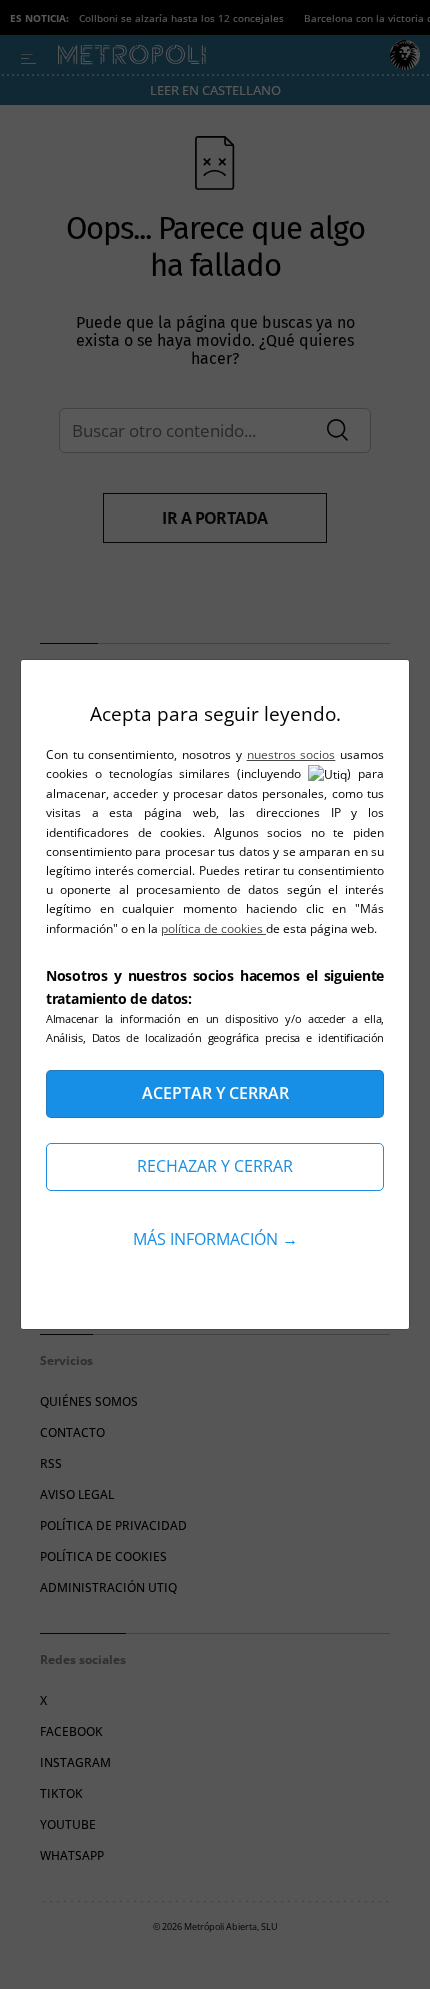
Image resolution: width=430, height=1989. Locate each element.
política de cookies (213, 928)
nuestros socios (291, 754)
